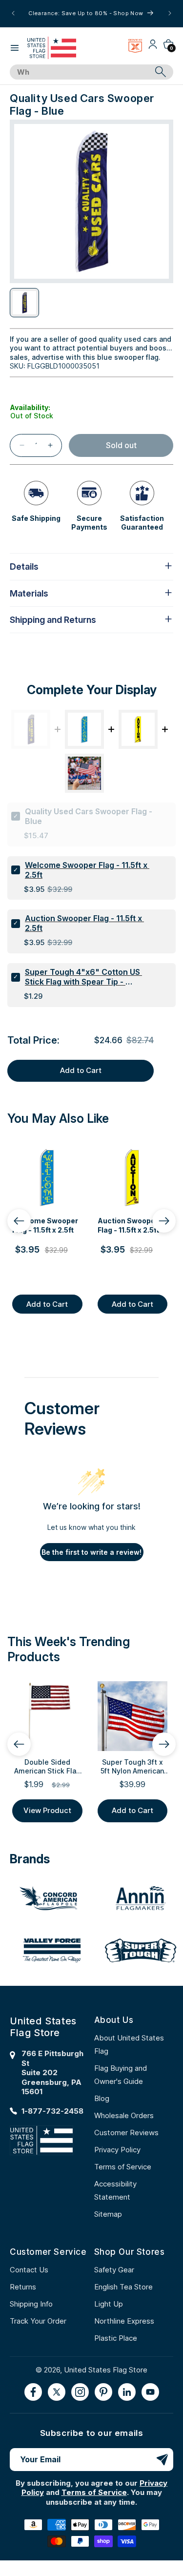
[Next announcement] (170, 13)
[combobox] (81, 72)
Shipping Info (31, 2304)
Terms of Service (123, 2167)
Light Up (109, 2304)
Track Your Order (38, 2321)
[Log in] (153, 48)
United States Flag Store (106, 2370)
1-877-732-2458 (52, 2111)
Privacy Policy (117, 2150)
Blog (102, 2098)
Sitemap (108, 2214)
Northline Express (124, 2321)
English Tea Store (123, 2287)
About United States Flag (129, 2044)
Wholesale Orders (124, 2115)
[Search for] (161, 72)
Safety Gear (114, 2270)
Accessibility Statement (115, 2190)
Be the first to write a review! (91, 1552)
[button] (15, 48)
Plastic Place (116, 2338)
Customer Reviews (126, 2133)
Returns (23, 2287)
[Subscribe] (162, 2460)
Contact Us (29, 2270)
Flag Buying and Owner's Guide (121, 2075)
